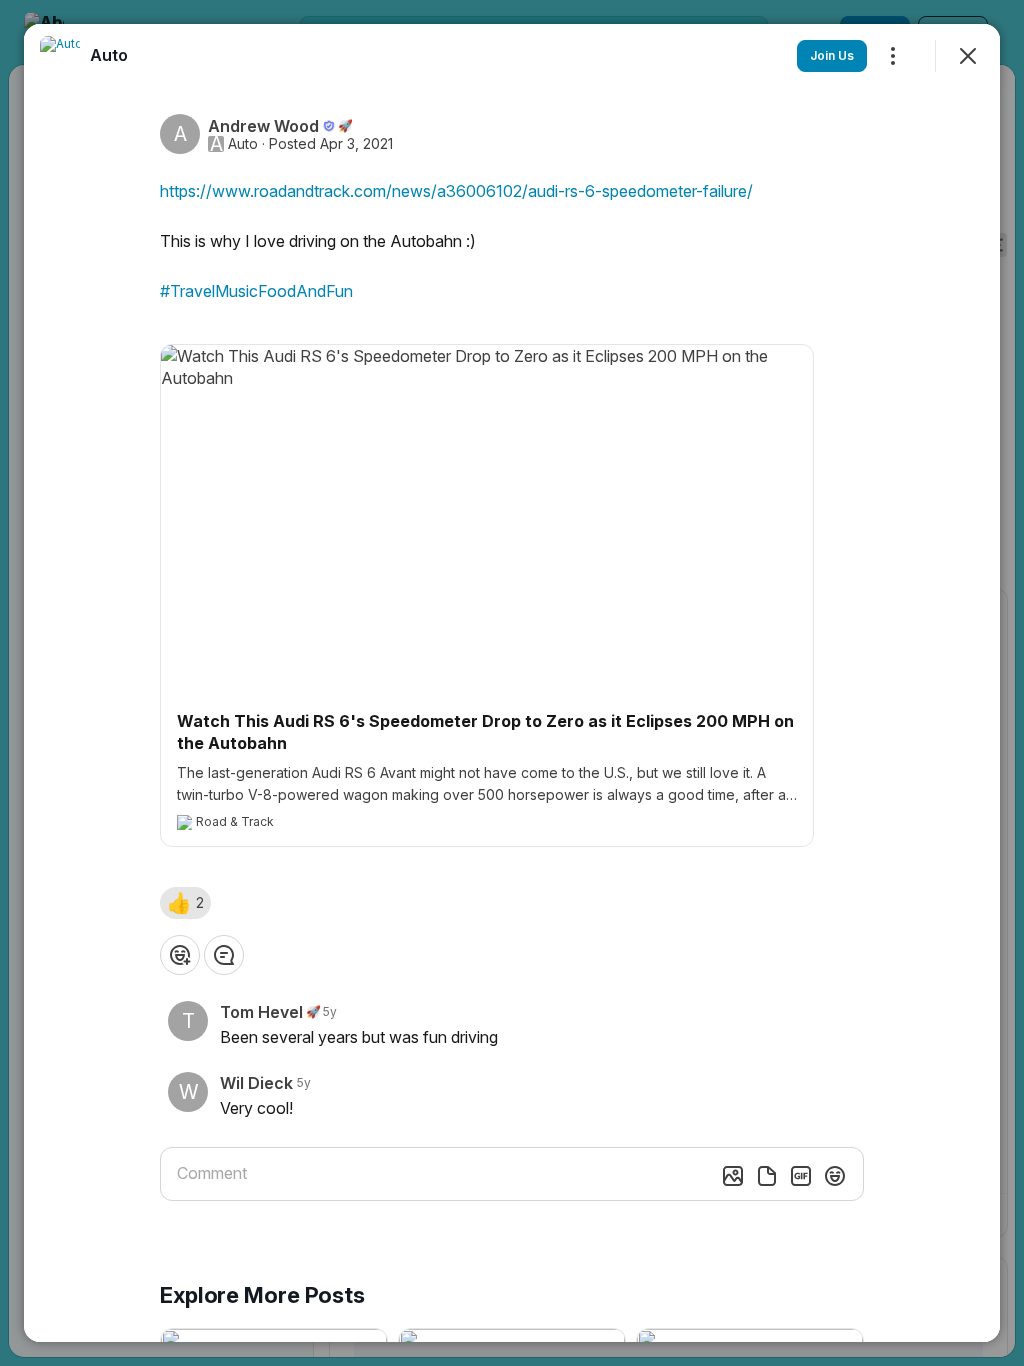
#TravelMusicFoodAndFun (256, 291)
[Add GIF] (801, 1176)
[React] (180, 955)
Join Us (832, 55)
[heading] (109, 55)
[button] (185, 903)
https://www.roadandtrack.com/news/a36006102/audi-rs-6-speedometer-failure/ (456, 191)
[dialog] (512, 683)
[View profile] (60, 56)
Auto (243, 144)
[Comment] (224, 955)
